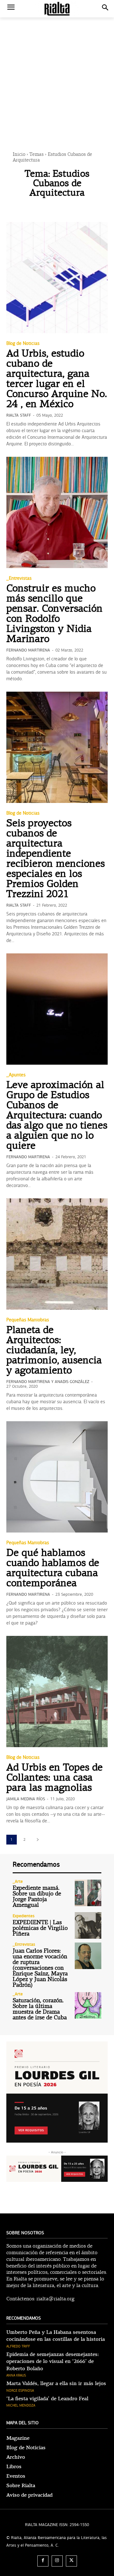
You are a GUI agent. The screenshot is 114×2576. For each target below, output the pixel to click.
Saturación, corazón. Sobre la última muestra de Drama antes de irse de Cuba (40, 2009)
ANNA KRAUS (16, 2375)
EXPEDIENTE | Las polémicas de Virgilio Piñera (40, 1928)
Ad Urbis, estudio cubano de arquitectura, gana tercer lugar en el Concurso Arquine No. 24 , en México (57, 379)
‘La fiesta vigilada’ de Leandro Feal (47, 2399)
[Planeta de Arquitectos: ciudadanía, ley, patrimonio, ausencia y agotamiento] (57, 1254)
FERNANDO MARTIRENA (28, 650)
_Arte (18, 1882)
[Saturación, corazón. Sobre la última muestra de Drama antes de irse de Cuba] (88, 2005)
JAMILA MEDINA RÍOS (26, 1799)
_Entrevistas (19, 578)
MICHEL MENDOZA (21, 2405)
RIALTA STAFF (19, 415)
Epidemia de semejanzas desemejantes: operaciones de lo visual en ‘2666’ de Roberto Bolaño (53, 2362)
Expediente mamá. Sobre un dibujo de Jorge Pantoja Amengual (37, 1897)
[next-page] (38, 1840)
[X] (71, 2561)
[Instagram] (57, 2561)
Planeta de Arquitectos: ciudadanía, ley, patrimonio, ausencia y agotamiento (54, 1351)
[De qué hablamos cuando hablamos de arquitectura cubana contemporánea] (57, 1477)
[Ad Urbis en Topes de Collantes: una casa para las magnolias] (57, 1692)
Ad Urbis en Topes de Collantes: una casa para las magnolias (54, 1778)
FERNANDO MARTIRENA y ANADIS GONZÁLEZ (48, 1382)
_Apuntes (16, 1075)
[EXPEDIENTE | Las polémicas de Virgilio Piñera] (88, 1925)
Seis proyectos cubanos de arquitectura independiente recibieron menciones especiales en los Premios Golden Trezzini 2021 (56, 859)
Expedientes (24, 1916)
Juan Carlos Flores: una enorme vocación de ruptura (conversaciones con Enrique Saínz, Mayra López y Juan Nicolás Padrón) (40, 1968)
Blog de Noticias (23, 343)
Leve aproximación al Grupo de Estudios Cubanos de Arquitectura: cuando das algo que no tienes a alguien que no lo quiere (57, 1116)
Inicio (19, 155)
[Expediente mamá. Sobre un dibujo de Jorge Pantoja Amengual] (88, 1893)
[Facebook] (43, 2561)
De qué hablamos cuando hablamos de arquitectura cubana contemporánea (53, 1569)
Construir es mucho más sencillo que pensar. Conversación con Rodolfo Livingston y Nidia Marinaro (54, 614)
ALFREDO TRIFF (18, 2346)
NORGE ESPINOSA (20, 2391)
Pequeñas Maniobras (28, 1320)
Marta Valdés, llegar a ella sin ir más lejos (56, 2383)
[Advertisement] (57, 74)
